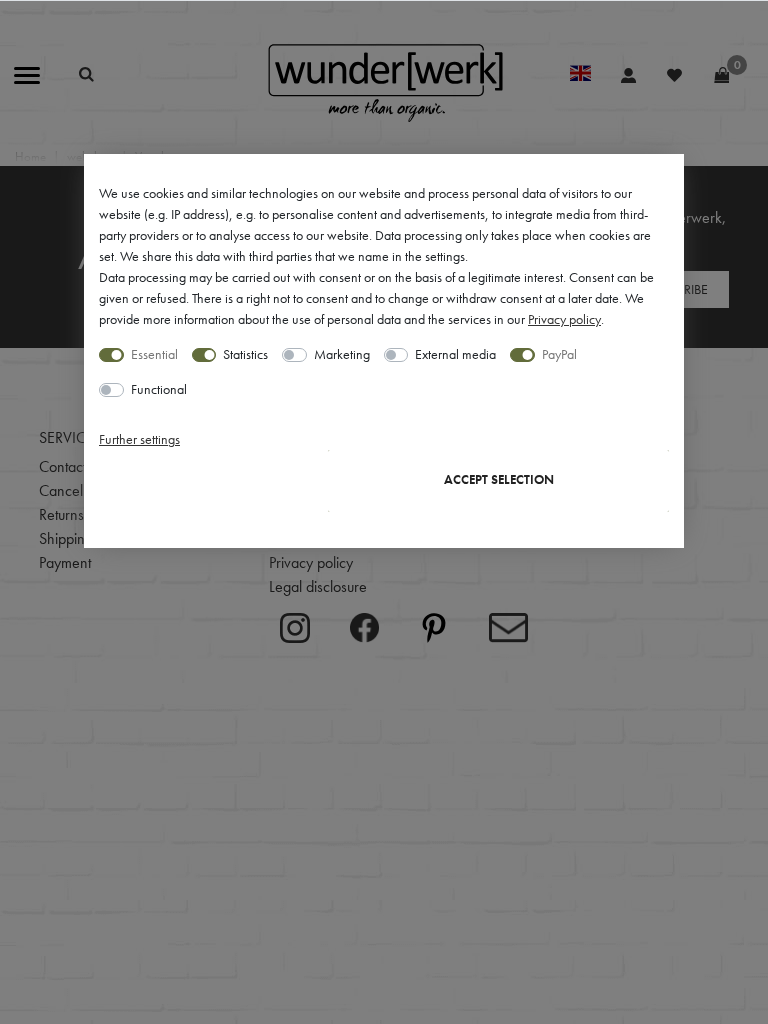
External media (455, 354)
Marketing (342, 354)
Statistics (245, 354)
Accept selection (499, 480)
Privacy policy (564, 319)
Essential (154, 354)
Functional (159, 389)
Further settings (139, 439)
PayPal (559, 354)
